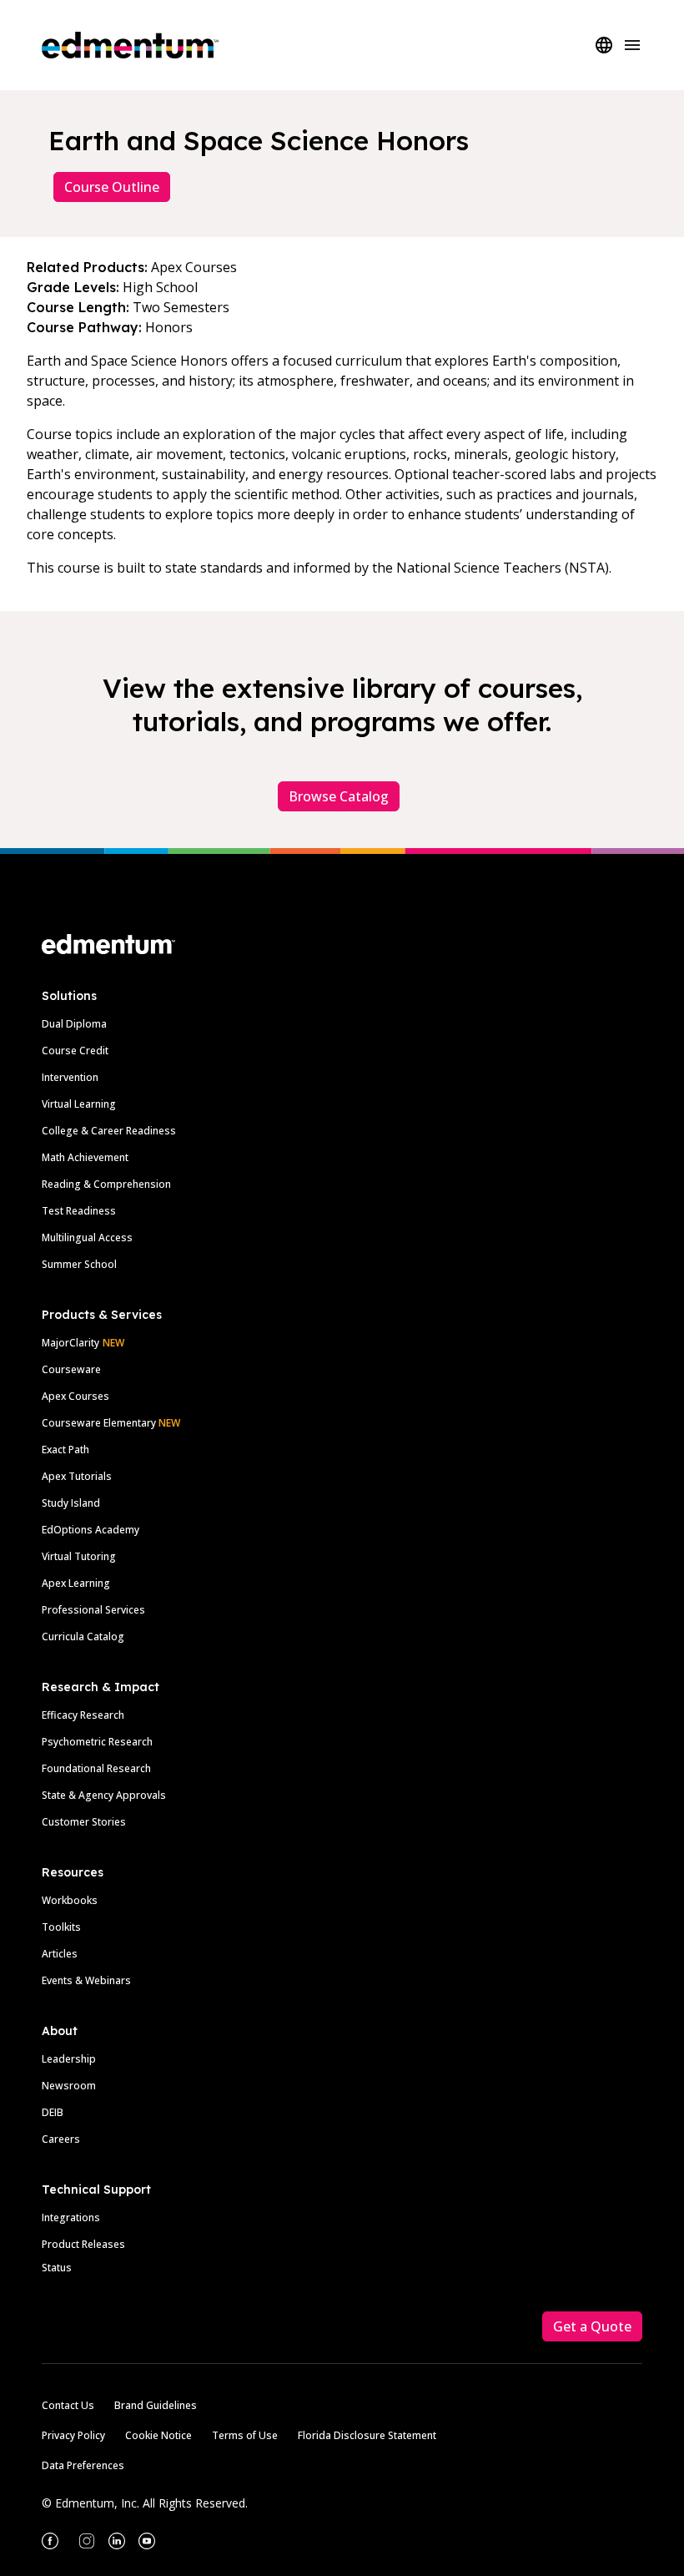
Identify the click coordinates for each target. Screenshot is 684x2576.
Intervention (70, 1077)
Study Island (71, 1503)
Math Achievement (85, 1157)
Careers (61, 2139)
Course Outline (112, 187)
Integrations (71, 2217)
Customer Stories (84, 1822)
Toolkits (61, 1927)
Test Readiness (79, 1211)
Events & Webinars (86, 1980)
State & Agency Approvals (104, 1795)
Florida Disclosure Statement (367, 2435)
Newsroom (69, 2086)
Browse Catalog (339, 796)
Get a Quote (592, 2326)
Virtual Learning (79, 1104)
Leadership (69, 2059)
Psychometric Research (97, 1742)
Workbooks (70, 1900)
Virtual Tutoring (79, 1556)
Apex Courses (75, 1396)
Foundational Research (96, 1768)
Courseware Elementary (111, 1423)
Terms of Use (245, 2435)
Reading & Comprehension (106, 1184)
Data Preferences (83, 2465)
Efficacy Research (83, 1715)
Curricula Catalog (83, 1637)
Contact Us (68, 2405)
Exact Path (65, 1450)
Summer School (79, 1264)
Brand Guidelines (156, 2405)
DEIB (53, 2112)
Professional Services (93, 1610)
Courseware (71, 1369)
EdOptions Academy (91, 1530)
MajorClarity (70, 1343)
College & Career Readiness (109, 1131)
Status (57, 2268)
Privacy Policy (73, 2435)
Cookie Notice (158, 2435)
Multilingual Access (87, 1237)
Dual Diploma (74, 1024)
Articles (60, 1954)
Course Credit (75, 1051)
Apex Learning (76, 1583)
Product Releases (83, 2244)
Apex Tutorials (77, 1476)
